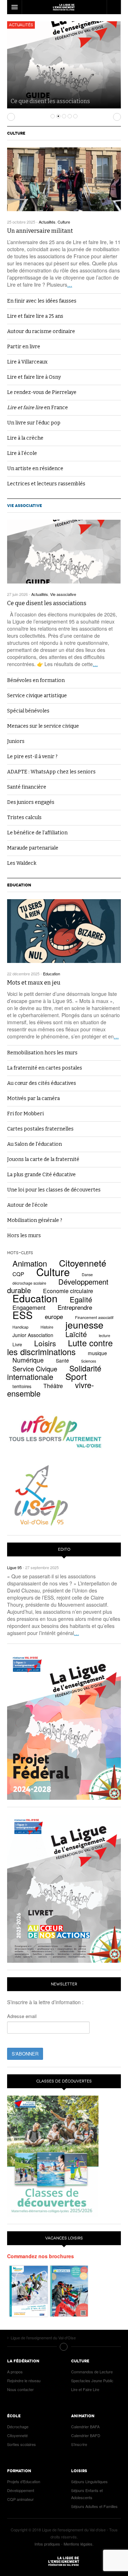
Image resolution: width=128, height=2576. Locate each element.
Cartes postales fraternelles (40, 1129)
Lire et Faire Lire (85, 2389)
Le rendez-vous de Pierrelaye (42, 392)
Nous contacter (20, 2389)
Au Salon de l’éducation (34, 1144)
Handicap (20, 1327)
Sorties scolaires (22, 2444)
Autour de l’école (27, 1205)
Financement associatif (94, 1317)
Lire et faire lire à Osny (34, 377)
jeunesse (84, 1325)
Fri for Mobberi (25, 1114)
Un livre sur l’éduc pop (34, 423)
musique (97, 1353)
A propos (15, 2372)
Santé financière (27, 787)
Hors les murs (24, 1236)
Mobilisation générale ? (35, 1220)
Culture (16, 133)
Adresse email (22, 2016)
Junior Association (33, 1335)
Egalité (81, 1299)
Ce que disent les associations (50, 101)
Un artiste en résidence (35, 469)
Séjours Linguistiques (89, 2481)
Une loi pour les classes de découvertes (54, 1190)
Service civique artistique (37, 696)
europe (54, 1316)
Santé (62, 1360)
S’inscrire (79, 2444)
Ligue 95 (64, 7)
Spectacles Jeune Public (92, 2380)
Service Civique (35, 1369)
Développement (21, 2490)
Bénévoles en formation (36, 680)
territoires (22, 1386)
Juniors (16, 741)
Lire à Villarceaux (27, 362)
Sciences (89, 1361)
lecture (105, 1335)
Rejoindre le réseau (24, 2380)
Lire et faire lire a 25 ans (35, 316)
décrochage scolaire (29, 1283)
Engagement (29, 1307)
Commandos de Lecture (92, 2372)
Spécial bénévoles (28, 711)
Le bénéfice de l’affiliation (37, 833)
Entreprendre (75, 1307)
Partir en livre (24, 347)
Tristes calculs (24, 818)
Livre (17, 1345)
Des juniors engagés (31, 802)
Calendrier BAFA (85, 2426)
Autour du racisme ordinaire (41, 331)
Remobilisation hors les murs (42, 1053)
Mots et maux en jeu (34, 983)
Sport (76, 1376)
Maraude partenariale (33, 848)
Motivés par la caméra (33, 1098)
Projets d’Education (24, 2481)
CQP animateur (20, 2499)
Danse (87, 1275)
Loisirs (45, 1343)
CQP (18, 1274)
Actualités (21, 25)
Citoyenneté (83, 1263)
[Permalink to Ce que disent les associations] (64, 552)
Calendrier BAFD (86, 2435)
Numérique (28, 1360)
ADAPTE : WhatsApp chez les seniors (51, 772)
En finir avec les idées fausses (42, 301)
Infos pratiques (47, 2544)
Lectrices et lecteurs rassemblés (46, 484)
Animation (30, 1263)
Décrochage (18, 2426)
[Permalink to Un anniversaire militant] (64, 179)
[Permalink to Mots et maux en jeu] (64, 931)
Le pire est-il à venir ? (32, 757)
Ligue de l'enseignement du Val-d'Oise (64, 2561)
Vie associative (25, 506)
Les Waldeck (22, 863)
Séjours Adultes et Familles (94, 2506)
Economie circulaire (68, 1291)
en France (38, 408)
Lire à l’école (22, 453)
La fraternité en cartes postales (45, 1068)
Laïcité (76, 1334)
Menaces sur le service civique (43, 726)
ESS (23, 1315)
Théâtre (53, 1386)
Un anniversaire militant (40, 231)
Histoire (47, 1327)
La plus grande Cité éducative (41, 1175)
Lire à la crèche (25, 438)
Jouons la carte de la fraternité (43, 1159)
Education (19, 885)
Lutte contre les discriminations (60, 1347)
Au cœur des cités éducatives (42, 1083)
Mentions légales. (79, 2544)
